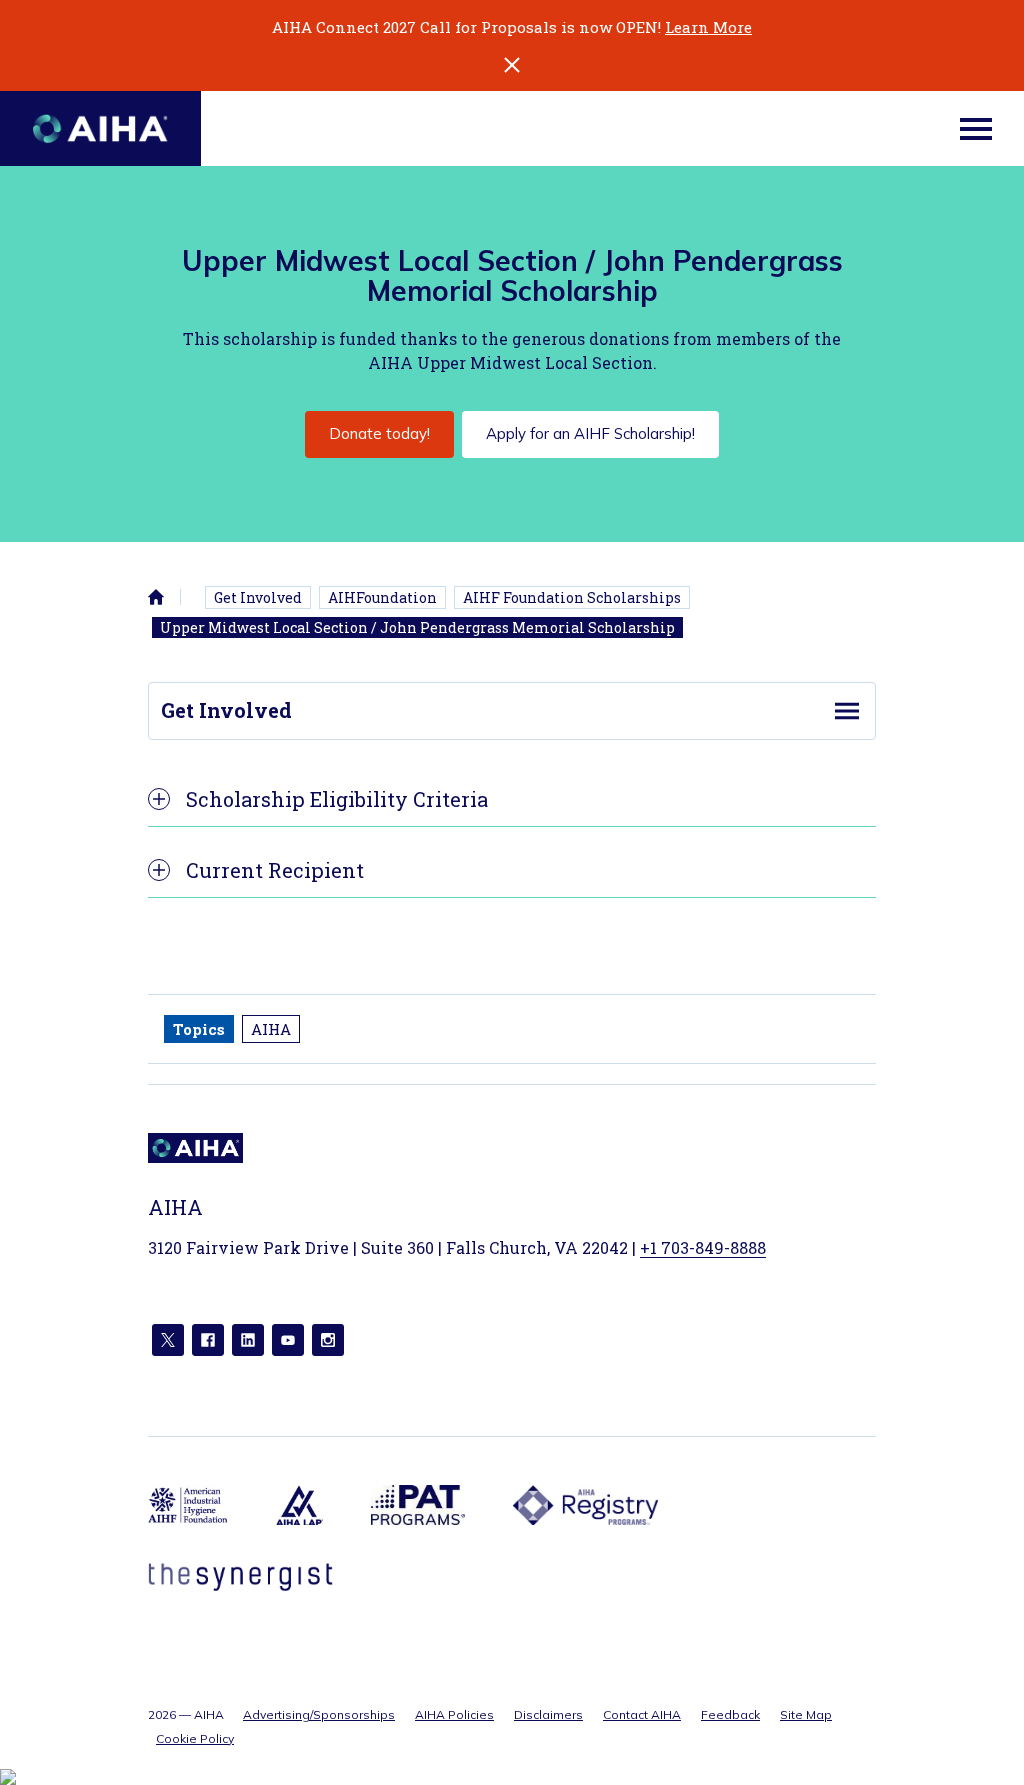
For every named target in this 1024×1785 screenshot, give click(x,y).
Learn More (708, 27)
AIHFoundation (382, 597)
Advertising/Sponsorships (319, 1714)
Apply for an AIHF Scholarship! (590, 433)
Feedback (730, 1714)
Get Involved (258, 597)
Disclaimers (548, 1714)
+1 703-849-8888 (703, 1247)
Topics (199, 1029)
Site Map (806, 1714)
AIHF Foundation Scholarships (572, 597)
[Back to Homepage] (100, 128)
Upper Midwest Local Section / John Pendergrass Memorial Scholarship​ (417, 627)
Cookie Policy (195, 1738)
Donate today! (379, 433)
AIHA (271, 1029)
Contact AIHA (642, 1714)
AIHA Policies (454, 1714)
